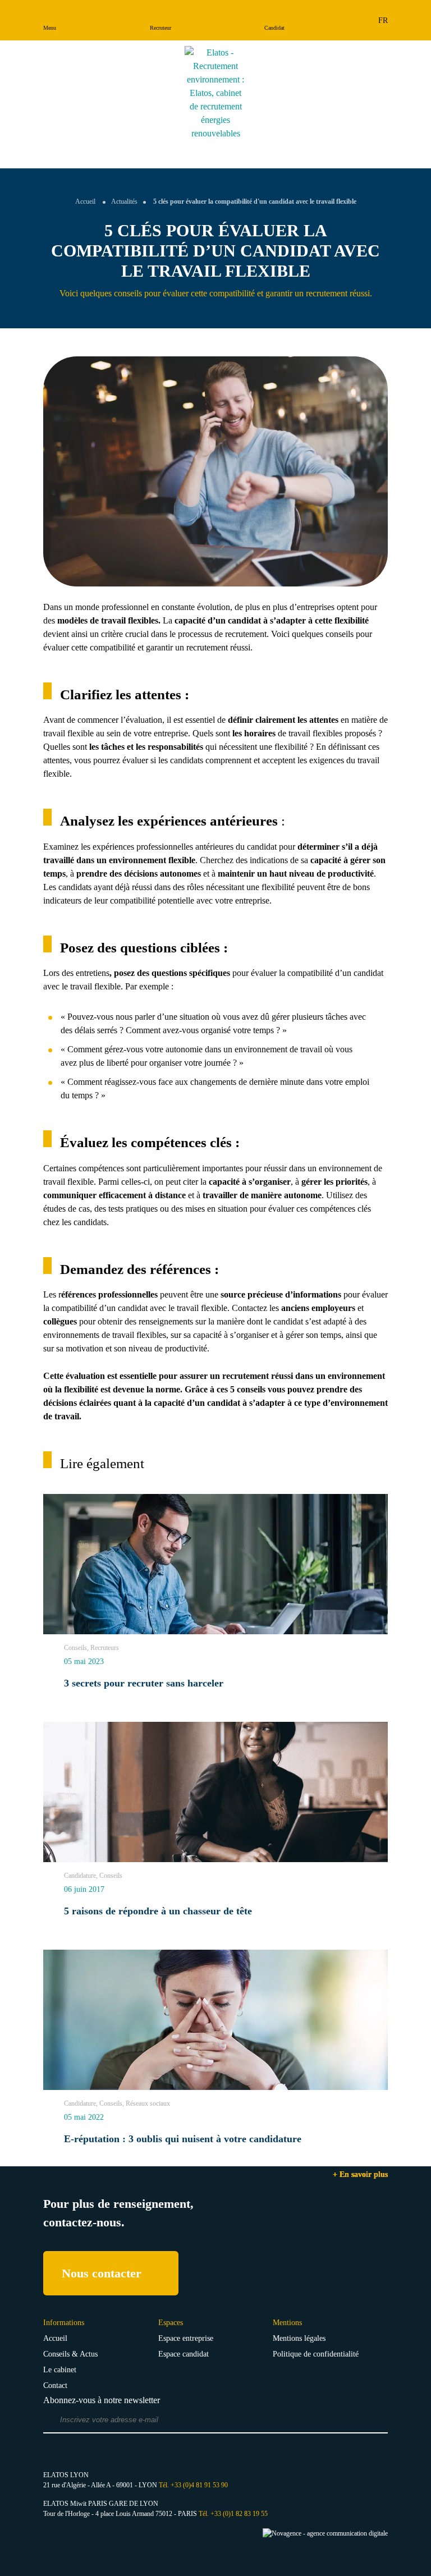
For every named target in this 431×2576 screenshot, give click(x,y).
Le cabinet (60, 2370)
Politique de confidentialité (316, 2354)
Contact (55, 2385)
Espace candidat (184, 2354)
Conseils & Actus (70, 2354)
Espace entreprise (186, 2338)
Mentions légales (299, 2338)
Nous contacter (102, 2273)
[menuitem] (383, 20)
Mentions (287, 2323)
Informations (64, 2323)
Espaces (171, 2323)
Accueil (85, 201)
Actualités (124, 201)
